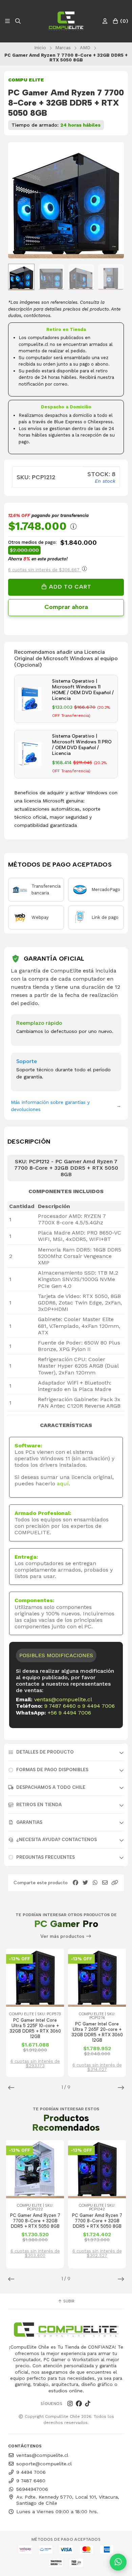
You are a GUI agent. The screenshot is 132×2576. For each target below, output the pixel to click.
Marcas (63, 48)
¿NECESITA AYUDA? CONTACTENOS (57, 1840)
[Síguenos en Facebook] (79, 2404)
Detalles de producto (45, 1752)
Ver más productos (63, 1936)
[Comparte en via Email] (105, 1883)
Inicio (40, 48)
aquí (63, 1484)
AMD (85, 48)
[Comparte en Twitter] (85, 1883)
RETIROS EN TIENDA (39, 1805)
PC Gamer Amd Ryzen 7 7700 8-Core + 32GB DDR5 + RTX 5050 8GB (35, 2221)
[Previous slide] (19, 201)
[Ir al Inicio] (66, 21)
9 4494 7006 (98, 1706)
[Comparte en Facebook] (75, 1883)
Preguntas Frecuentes (46, 1857)
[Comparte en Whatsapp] (95, 1883)
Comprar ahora (66, 607)
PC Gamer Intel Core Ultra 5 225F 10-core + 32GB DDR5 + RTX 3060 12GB (35, 2028)
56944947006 (32, 2489)
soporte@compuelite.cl (44, 2464)
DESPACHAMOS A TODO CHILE (51, 1787)
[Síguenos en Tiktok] (88, 2404)
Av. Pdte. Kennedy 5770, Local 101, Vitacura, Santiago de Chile (68, 2500)
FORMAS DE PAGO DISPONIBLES (52, 1770)
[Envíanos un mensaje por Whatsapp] (118, 2562)
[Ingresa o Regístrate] (105, 21)
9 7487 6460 (60, 1706)
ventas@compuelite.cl (63, 1699)
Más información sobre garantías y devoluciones (66, 1106)
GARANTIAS (29, 1822)
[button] (115, 1883)
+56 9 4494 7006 (69, 1713)
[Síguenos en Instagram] (70, 2404)
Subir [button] (68, 2301)
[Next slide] (113, 201)
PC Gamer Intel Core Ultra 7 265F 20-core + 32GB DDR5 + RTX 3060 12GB (97, 2032)
